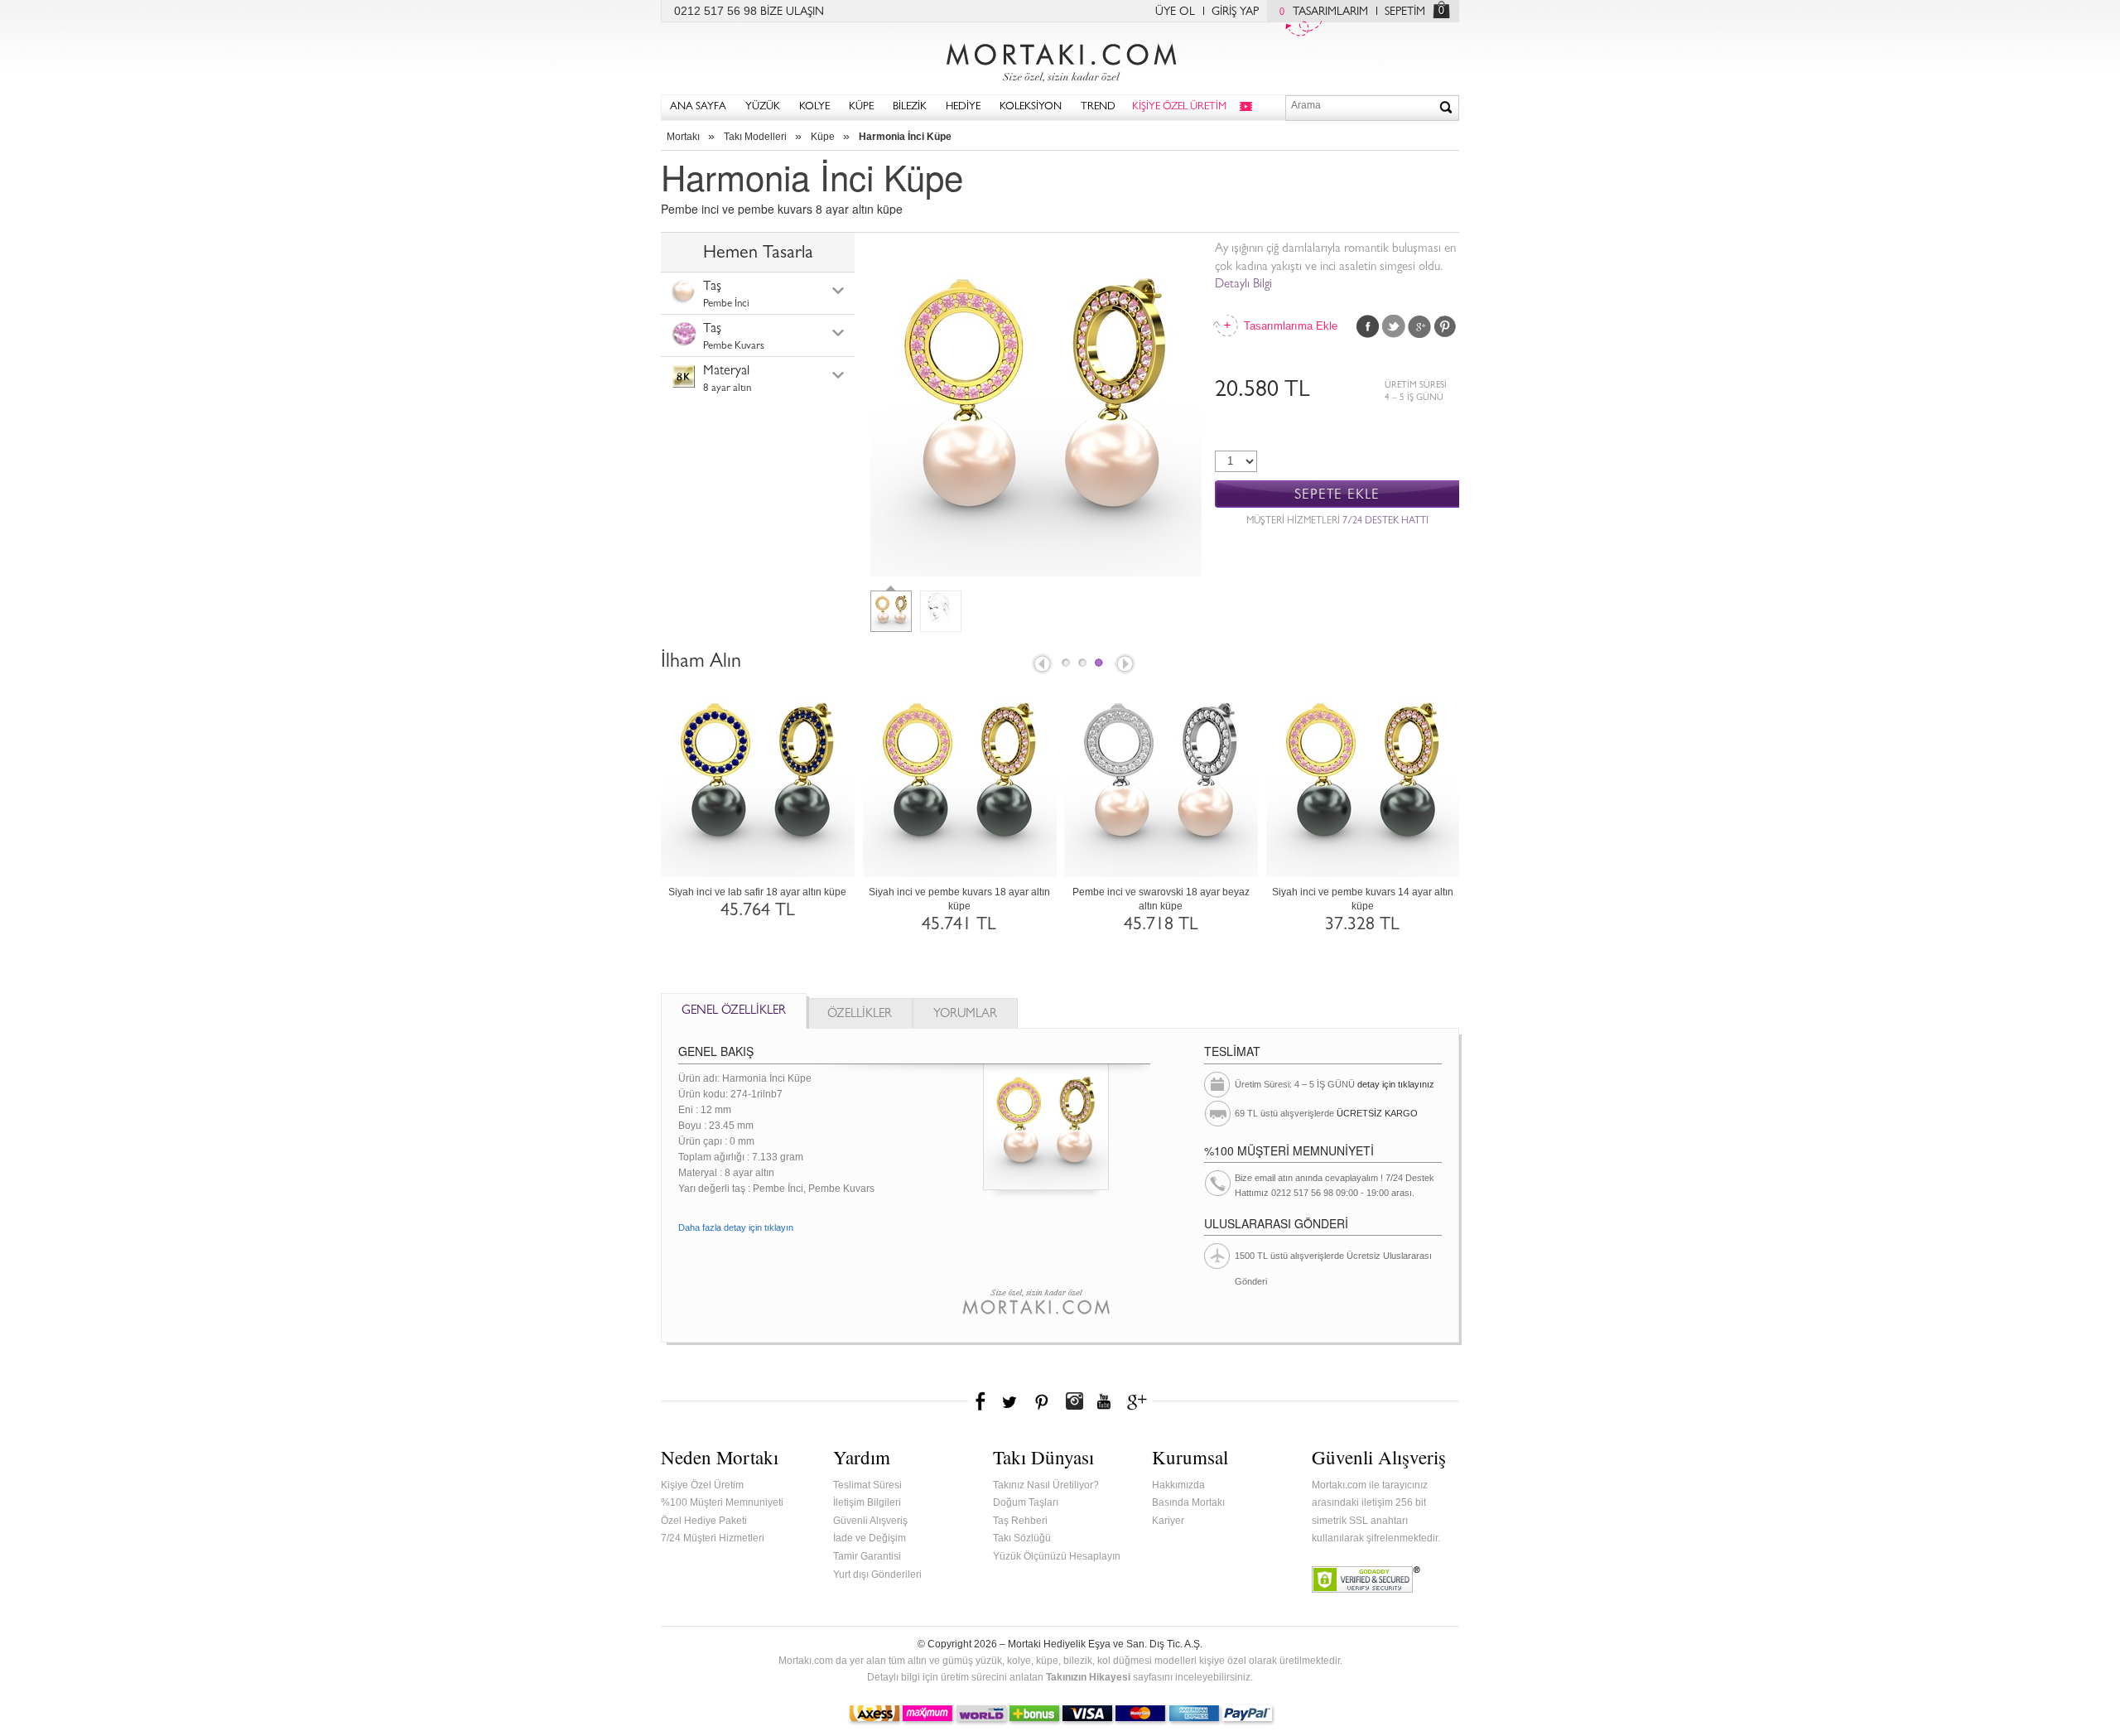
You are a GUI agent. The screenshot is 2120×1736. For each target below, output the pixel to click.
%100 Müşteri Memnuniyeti (722, 1502)
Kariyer (1168, 1521)
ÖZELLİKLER (860, 1015)
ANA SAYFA (698, 107)
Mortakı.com (1060, 59)
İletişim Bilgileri (867, 1502)
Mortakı (683, 137)
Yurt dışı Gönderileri (877, 1574)
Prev (1041, 665)
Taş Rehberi (1020, 1521)
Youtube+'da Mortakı (1104, 1401)
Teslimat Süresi (867, 1485)
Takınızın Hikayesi (1088, 1677)
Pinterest (1445, 326)
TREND (1098, 107)
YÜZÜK (763, 107)
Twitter (1394, 326)
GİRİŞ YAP (1235, 12)
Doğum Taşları (1026, 1502)
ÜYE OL (1175, 12)
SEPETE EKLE (1337, 495)
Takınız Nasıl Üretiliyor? (1046, 1485)
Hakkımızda (1178, 1485)
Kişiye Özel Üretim (702, 1485)
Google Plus (1419, 326)
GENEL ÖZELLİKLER (734, 1012)
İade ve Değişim (870, 1538)
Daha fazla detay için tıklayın (736, 1227)
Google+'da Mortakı (1139, 1401)
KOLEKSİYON (1031, 107)
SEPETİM (1405, 12)
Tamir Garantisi (867, 1556)
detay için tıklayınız (1396, 1084)
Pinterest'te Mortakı (1041, 1401)
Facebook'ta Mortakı (981, 1401)
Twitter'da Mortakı (1011, 1401)
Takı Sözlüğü (1022, 1538)
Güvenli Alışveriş (870, 1521)
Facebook (1368, 326)
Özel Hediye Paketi (704, 1521)
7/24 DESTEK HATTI (1385, 522)
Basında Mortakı (1188, 1502)
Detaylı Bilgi (1243, 285)
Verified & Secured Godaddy (1366, 1579)
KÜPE (861, 107)
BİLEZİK (910, 107)
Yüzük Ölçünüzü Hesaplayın (1057, 1556)
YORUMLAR (965, 1015)
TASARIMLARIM (1324, 12)
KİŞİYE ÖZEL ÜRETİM (1179, 107)
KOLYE (814, 107)
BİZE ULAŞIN (792, 12)
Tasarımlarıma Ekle (1289, 326)
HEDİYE (963, 107)
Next (1126, 665)
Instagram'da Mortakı (1074, 1401)
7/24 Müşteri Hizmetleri (713, 1538)
